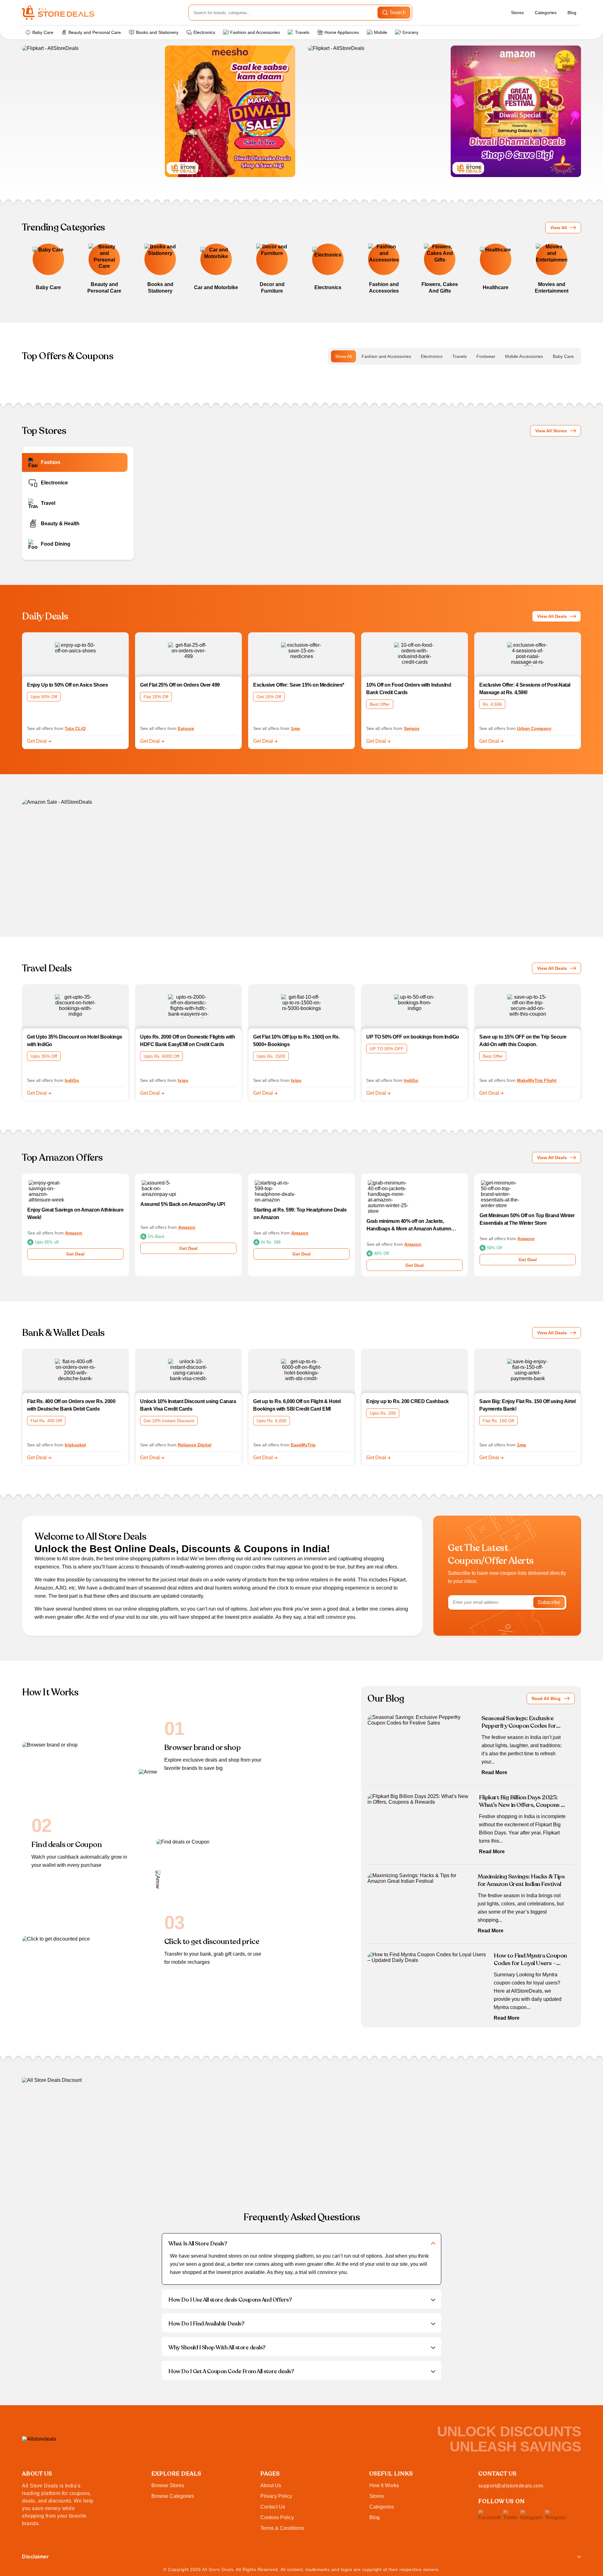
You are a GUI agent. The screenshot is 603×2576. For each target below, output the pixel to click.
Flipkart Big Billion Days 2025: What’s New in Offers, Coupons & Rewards (522, 1801)
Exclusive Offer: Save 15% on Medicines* (299, 685)
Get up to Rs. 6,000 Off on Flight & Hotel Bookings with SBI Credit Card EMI (297, 1405)
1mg (295, 728)
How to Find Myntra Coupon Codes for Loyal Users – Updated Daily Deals (530, 1959)
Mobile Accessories (524, 356)
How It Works (384, 2485)
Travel (48, 503)
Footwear (486, 356)
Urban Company (534, 728)
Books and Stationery (157, 32)
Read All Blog (546, 1698)
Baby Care (43, 32)
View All (559, 228)
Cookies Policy (277, 2517)
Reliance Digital (195, 1445)
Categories (546, 13)
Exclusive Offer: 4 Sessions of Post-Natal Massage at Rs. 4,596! (525, 689)
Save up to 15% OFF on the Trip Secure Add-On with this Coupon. (523, 1041)
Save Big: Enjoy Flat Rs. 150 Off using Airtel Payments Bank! (527, 1405)
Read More (494, 1772)
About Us (271, 2485)
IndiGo (72, 1080)
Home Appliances (342, 32)
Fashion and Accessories (255, 32)
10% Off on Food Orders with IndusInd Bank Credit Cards (409, 689)
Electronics (204, 32)
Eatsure (186, 728)
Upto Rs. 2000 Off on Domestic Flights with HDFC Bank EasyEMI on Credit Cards (187, 1041)
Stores (517, 13)
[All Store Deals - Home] (58, 13)
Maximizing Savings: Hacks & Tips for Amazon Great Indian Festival (521, 1880)
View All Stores (551, 431)
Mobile (381, 32)
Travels (302, 32)
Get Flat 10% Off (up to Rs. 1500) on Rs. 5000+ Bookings (296, 1041)
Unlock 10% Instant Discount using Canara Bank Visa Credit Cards (188, 1405)
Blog (572, 13)
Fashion (51, 462)
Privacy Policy (276, 2496)
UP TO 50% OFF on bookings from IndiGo (413, 1037)
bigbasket (75, 1445)
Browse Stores (168, 2485)
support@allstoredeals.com (511, 2486)
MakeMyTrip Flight (537, 1080)
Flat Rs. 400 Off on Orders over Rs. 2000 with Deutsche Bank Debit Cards (71, 1405)
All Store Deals (218, 2569)
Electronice (54, 483)
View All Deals (552, 616)
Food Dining (56, 544)
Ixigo (183, 1080)
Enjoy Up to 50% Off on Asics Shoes (67, 685)
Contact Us (273, 2507)
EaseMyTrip (303, 1445)
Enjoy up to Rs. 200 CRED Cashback (407, 1401)
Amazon (74, 1233)
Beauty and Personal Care (95, 32)
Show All (343, 356)
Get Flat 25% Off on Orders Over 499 (180, 685)
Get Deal (38, 741)
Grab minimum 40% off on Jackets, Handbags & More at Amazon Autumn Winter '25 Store (409, 1226)
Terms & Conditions (282, 2528)
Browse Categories (173, 2496)
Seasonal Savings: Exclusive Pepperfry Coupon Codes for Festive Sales (519, 1722)
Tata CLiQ (75, 728)
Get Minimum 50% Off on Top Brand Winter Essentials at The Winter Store (527, 1219)
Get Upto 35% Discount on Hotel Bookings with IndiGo (75, 1041)
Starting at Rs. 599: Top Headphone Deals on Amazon (300, 1214)
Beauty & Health (60, 524)
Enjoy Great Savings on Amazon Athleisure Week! (75, 1214)
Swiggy (412, 728)
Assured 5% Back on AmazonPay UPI (183, 1204)
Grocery (410, 32)
